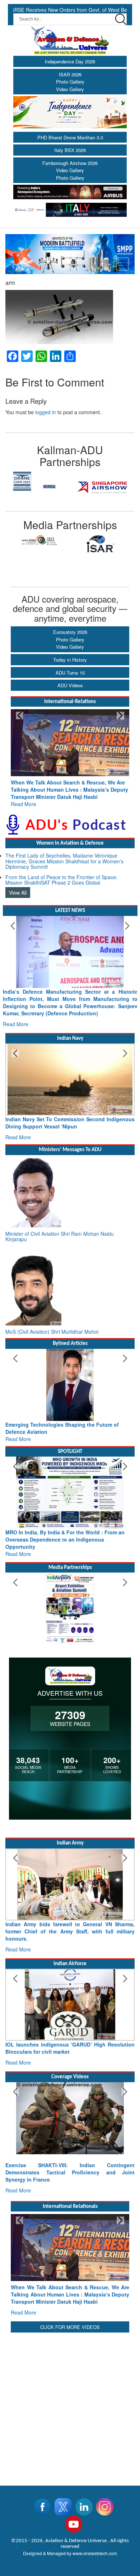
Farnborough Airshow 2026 (70, 163)
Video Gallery (70, 89)
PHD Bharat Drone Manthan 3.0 (70, 137)
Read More (24, 797)
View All (18, 885)
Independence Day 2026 (70, 61)
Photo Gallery (70, 82)
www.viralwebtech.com (95, 2546)
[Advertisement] (70, 2397)
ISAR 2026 (70, 74)
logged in (46, 412)
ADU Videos (70, 685)
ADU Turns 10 (70, 673)
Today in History (70, 660)
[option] (38, 481)
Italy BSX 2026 (70, 150)
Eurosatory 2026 (70, 632)
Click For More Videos (70, 2320)
